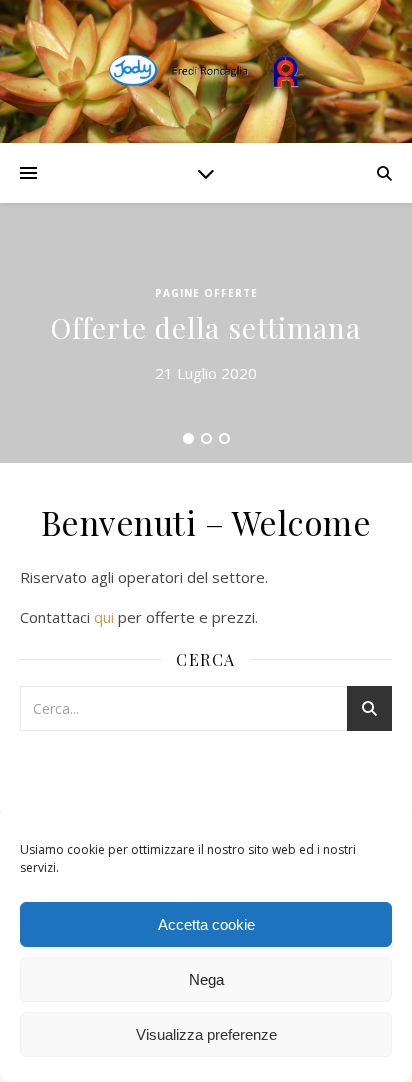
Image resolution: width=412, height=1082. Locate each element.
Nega (206, 979)
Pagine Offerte (206, 293)
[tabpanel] (206, 333)
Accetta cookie (206, 924)
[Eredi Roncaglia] (206, 71)
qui (104, 617)
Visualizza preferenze (206, 1034)
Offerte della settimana (206, 327)
